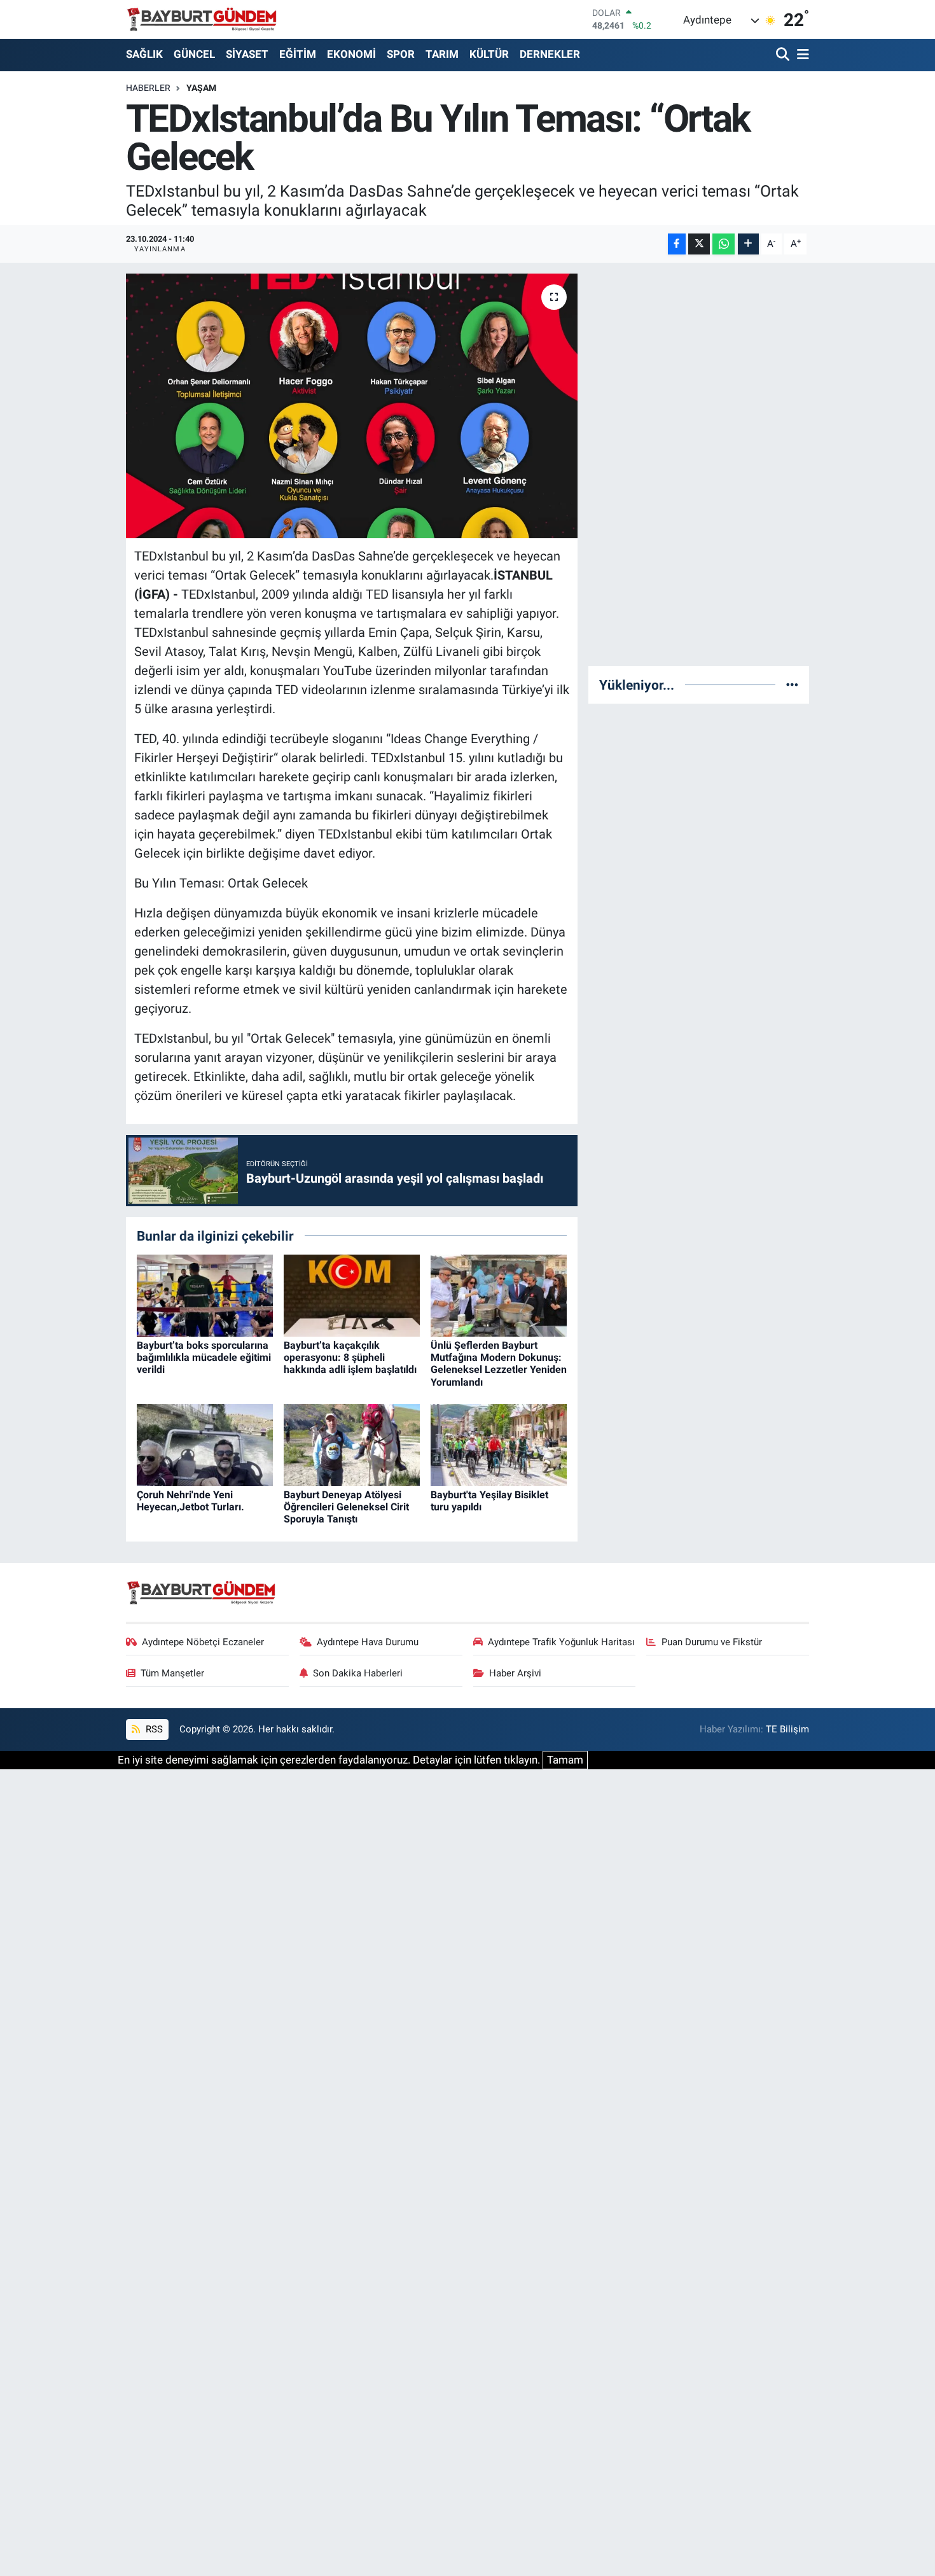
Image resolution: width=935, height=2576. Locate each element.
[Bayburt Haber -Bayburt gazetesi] (202, 19)
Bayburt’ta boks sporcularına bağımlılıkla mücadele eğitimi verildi (204, 1357)
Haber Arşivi (515, 1673)
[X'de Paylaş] (699, 244)
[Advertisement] (699, 464)
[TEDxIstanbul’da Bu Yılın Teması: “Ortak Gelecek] (352, 406)
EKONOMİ (351, 54)
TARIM (442, 54)
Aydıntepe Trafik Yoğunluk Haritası (561, 1642)
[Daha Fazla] (748, 244)
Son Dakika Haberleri (358, 1673)
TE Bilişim (787, 1729)
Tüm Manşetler (172, 1673)
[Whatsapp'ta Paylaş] (724, 244)
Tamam (565, 1760)
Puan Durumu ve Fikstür (712, 1642)
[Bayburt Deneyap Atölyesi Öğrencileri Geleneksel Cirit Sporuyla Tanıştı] (352, 1444)
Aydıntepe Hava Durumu (368, 1642)
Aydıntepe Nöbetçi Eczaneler (203, 1642)
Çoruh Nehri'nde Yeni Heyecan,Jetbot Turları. (190, 1501)
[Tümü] (792, 685)
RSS (153, 1729)
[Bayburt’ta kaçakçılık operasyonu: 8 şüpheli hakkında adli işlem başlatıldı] (352, 1295)
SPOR (401, 54)
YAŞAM (201, 88)
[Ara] (784, 55)
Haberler (148, 88)
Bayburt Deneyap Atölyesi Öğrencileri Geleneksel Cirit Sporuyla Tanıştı (346, 1507)
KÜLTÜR (489, 54)
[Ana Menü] (801, 55)
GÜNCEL (194, 54)
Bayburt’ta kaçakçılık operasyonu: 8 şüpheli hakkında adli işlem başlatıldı (350, 1357)
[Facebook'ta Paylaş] (677, 244)
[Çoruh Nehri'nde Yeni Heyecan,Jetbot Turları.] (205, 1444)
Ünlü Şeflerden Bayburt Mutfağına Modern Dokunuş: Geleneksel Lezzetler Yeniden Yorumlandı (499, 1364)
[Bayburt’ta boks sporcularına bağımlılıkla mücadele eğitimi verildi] (205, 1295)
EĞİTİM (298, 54)
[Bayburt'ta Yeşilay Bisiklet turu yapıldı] (499, 1444)
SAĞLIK (144, 54)
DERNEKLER (550, 54)
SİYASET (247, 54)
